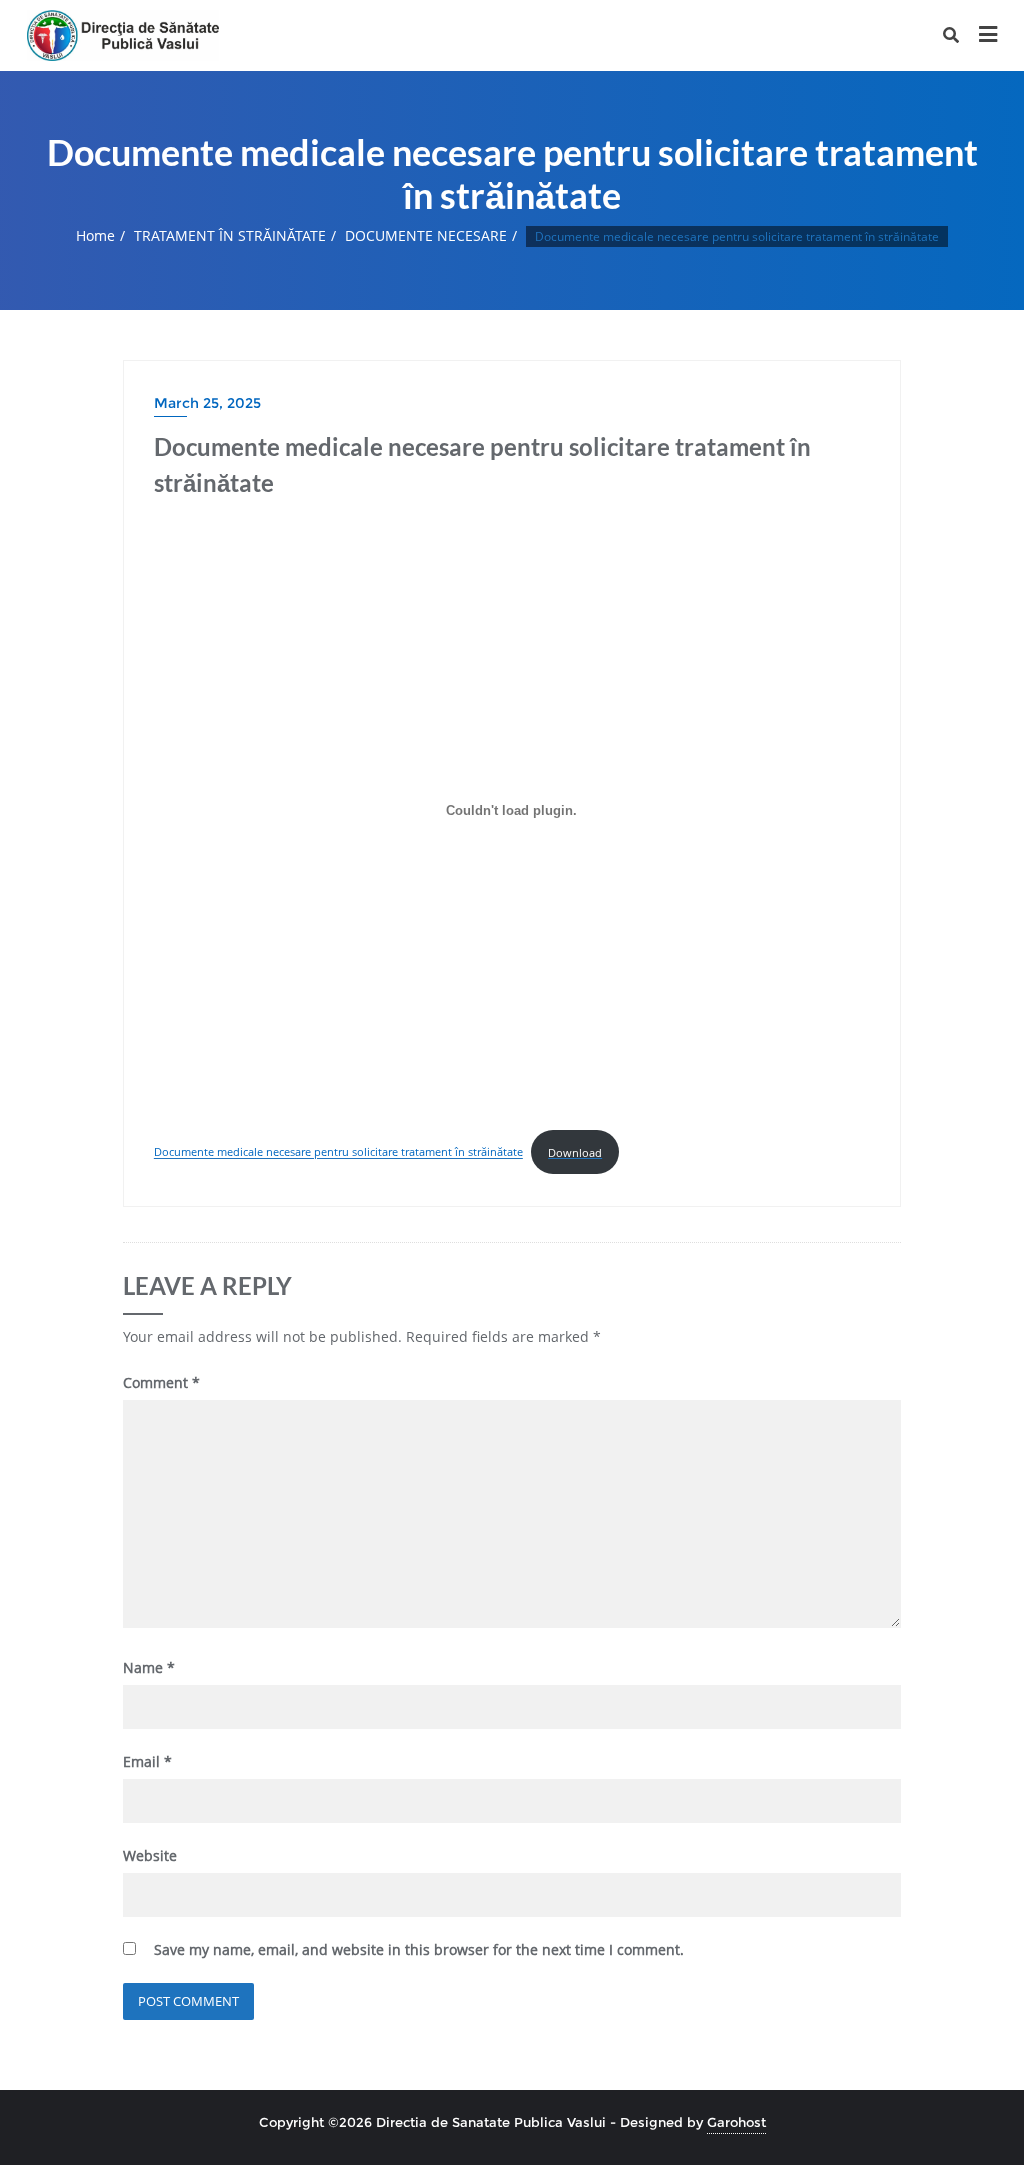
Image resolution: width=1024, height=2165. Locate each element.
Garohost (736, 2122)
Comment (161, 1382)
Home (95, 235)
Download (575, 1152)
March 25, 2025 (207, 403)
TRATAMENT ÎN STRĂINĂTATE (230, 235)
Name (149, 1667)
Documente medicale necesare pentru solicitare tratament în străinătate (338, 1152)
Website (150, 1855)
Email (147, 1761)
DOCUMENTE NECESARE (426, 235)
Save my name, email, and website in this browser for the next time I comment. (419, 1949)
